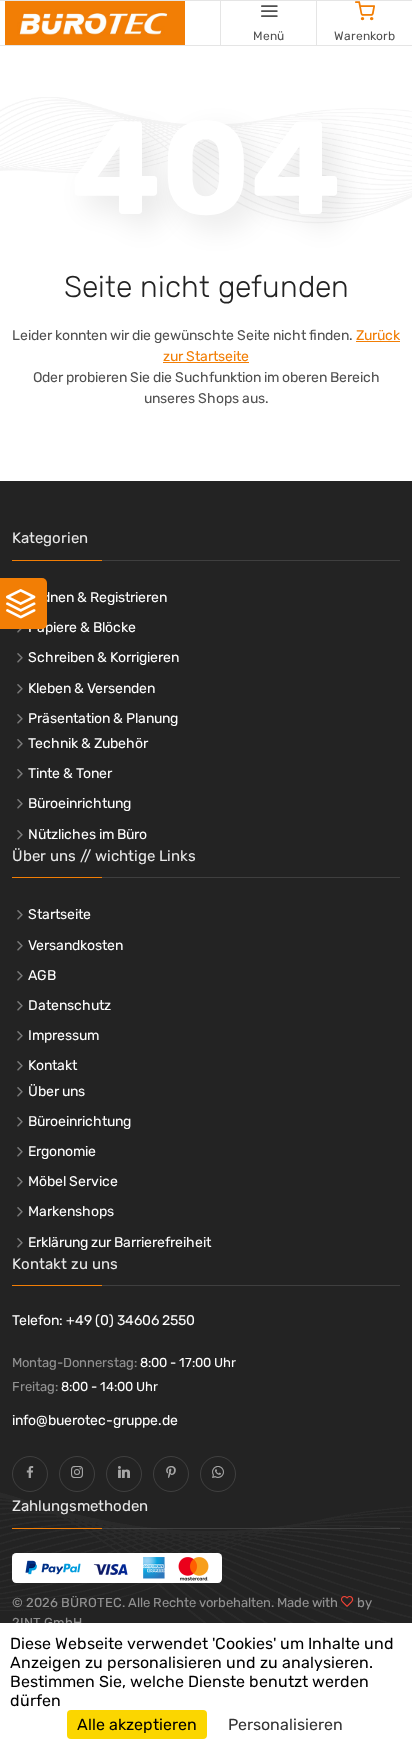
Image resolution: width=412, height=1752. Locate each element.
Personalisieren (285, 1724)
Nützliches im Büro (87, 834)
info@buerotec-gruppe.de (95, 1420)
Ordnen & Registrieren (97, 597)
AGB (42, 975)
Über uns (56, 1091)
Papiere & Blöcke (82, 627)
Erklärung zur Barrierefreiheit (119, 1242)
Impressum (63, 1035)
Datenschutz (69, 1005)
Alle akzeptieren (137, 1724)
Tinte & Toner (70, 773)
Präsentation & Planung (103, 718)
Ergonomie (62, 1151)
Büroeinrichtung (79, 803)
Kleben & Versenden (91, 688)
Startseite (59, 914)
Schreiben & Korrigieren (103, 657)
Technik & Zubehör (88, 743)
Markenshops (71, 1211)
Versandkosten (75, 945)
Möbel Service (73, 1181)
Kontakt (52, 1065)
